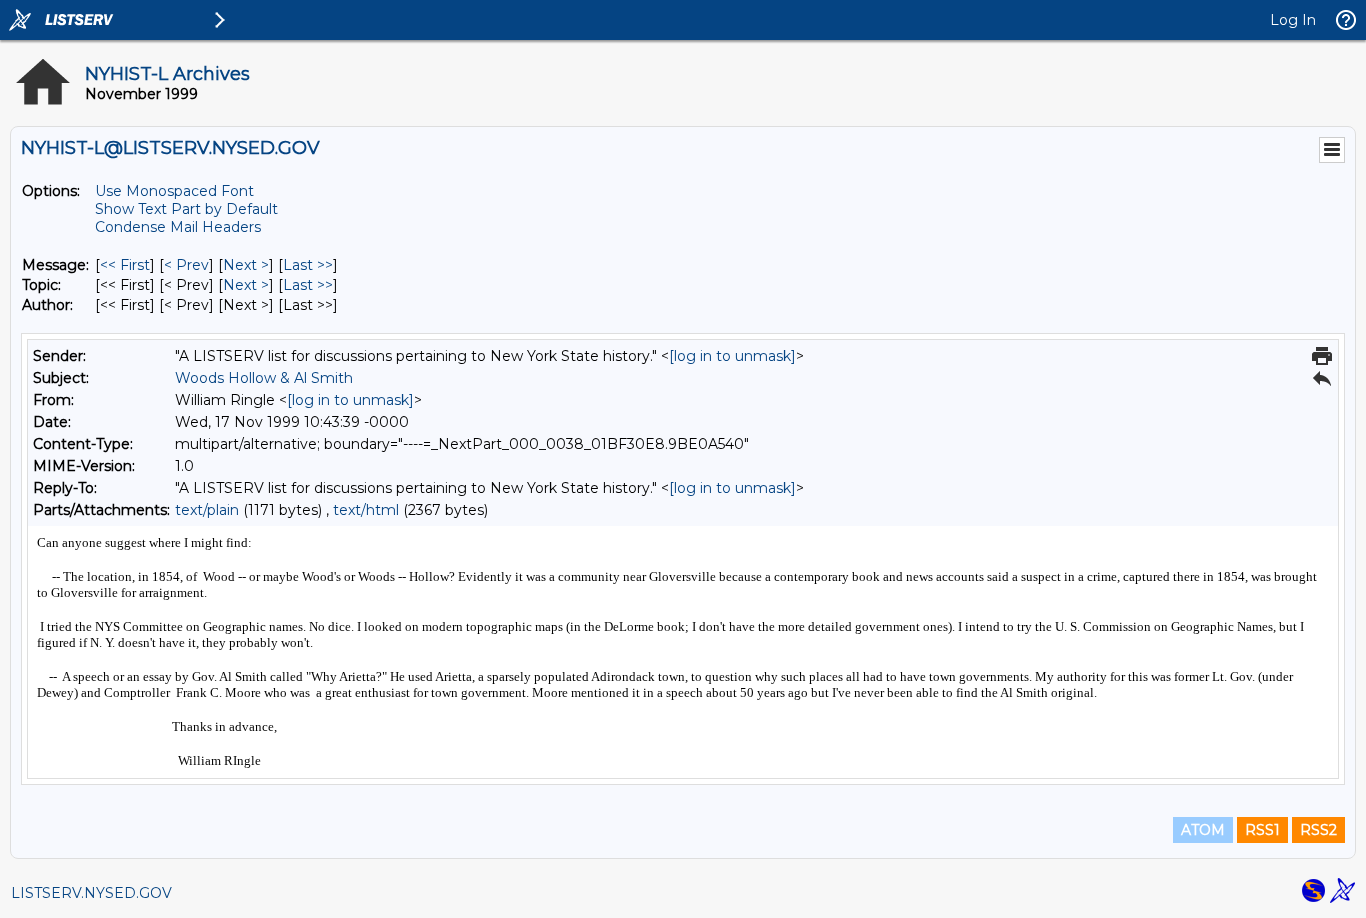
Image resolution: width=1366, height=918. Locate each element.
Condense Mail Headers (178, 227)
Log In (1293, 20)
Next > (246, 265)
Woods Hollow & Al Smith (264, 378)
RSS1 (1262, 830)
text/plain (207, 510)
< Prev (186, 265)
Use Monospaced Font (174, 191)
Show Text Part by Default (186, 209)
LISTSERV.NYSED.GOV (91, 893)
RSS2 (1318, 830)
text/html (366, 510)
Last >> (308, 265)
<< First (125, 265)
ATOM (1203, 830)
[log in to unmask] (732, 356)
